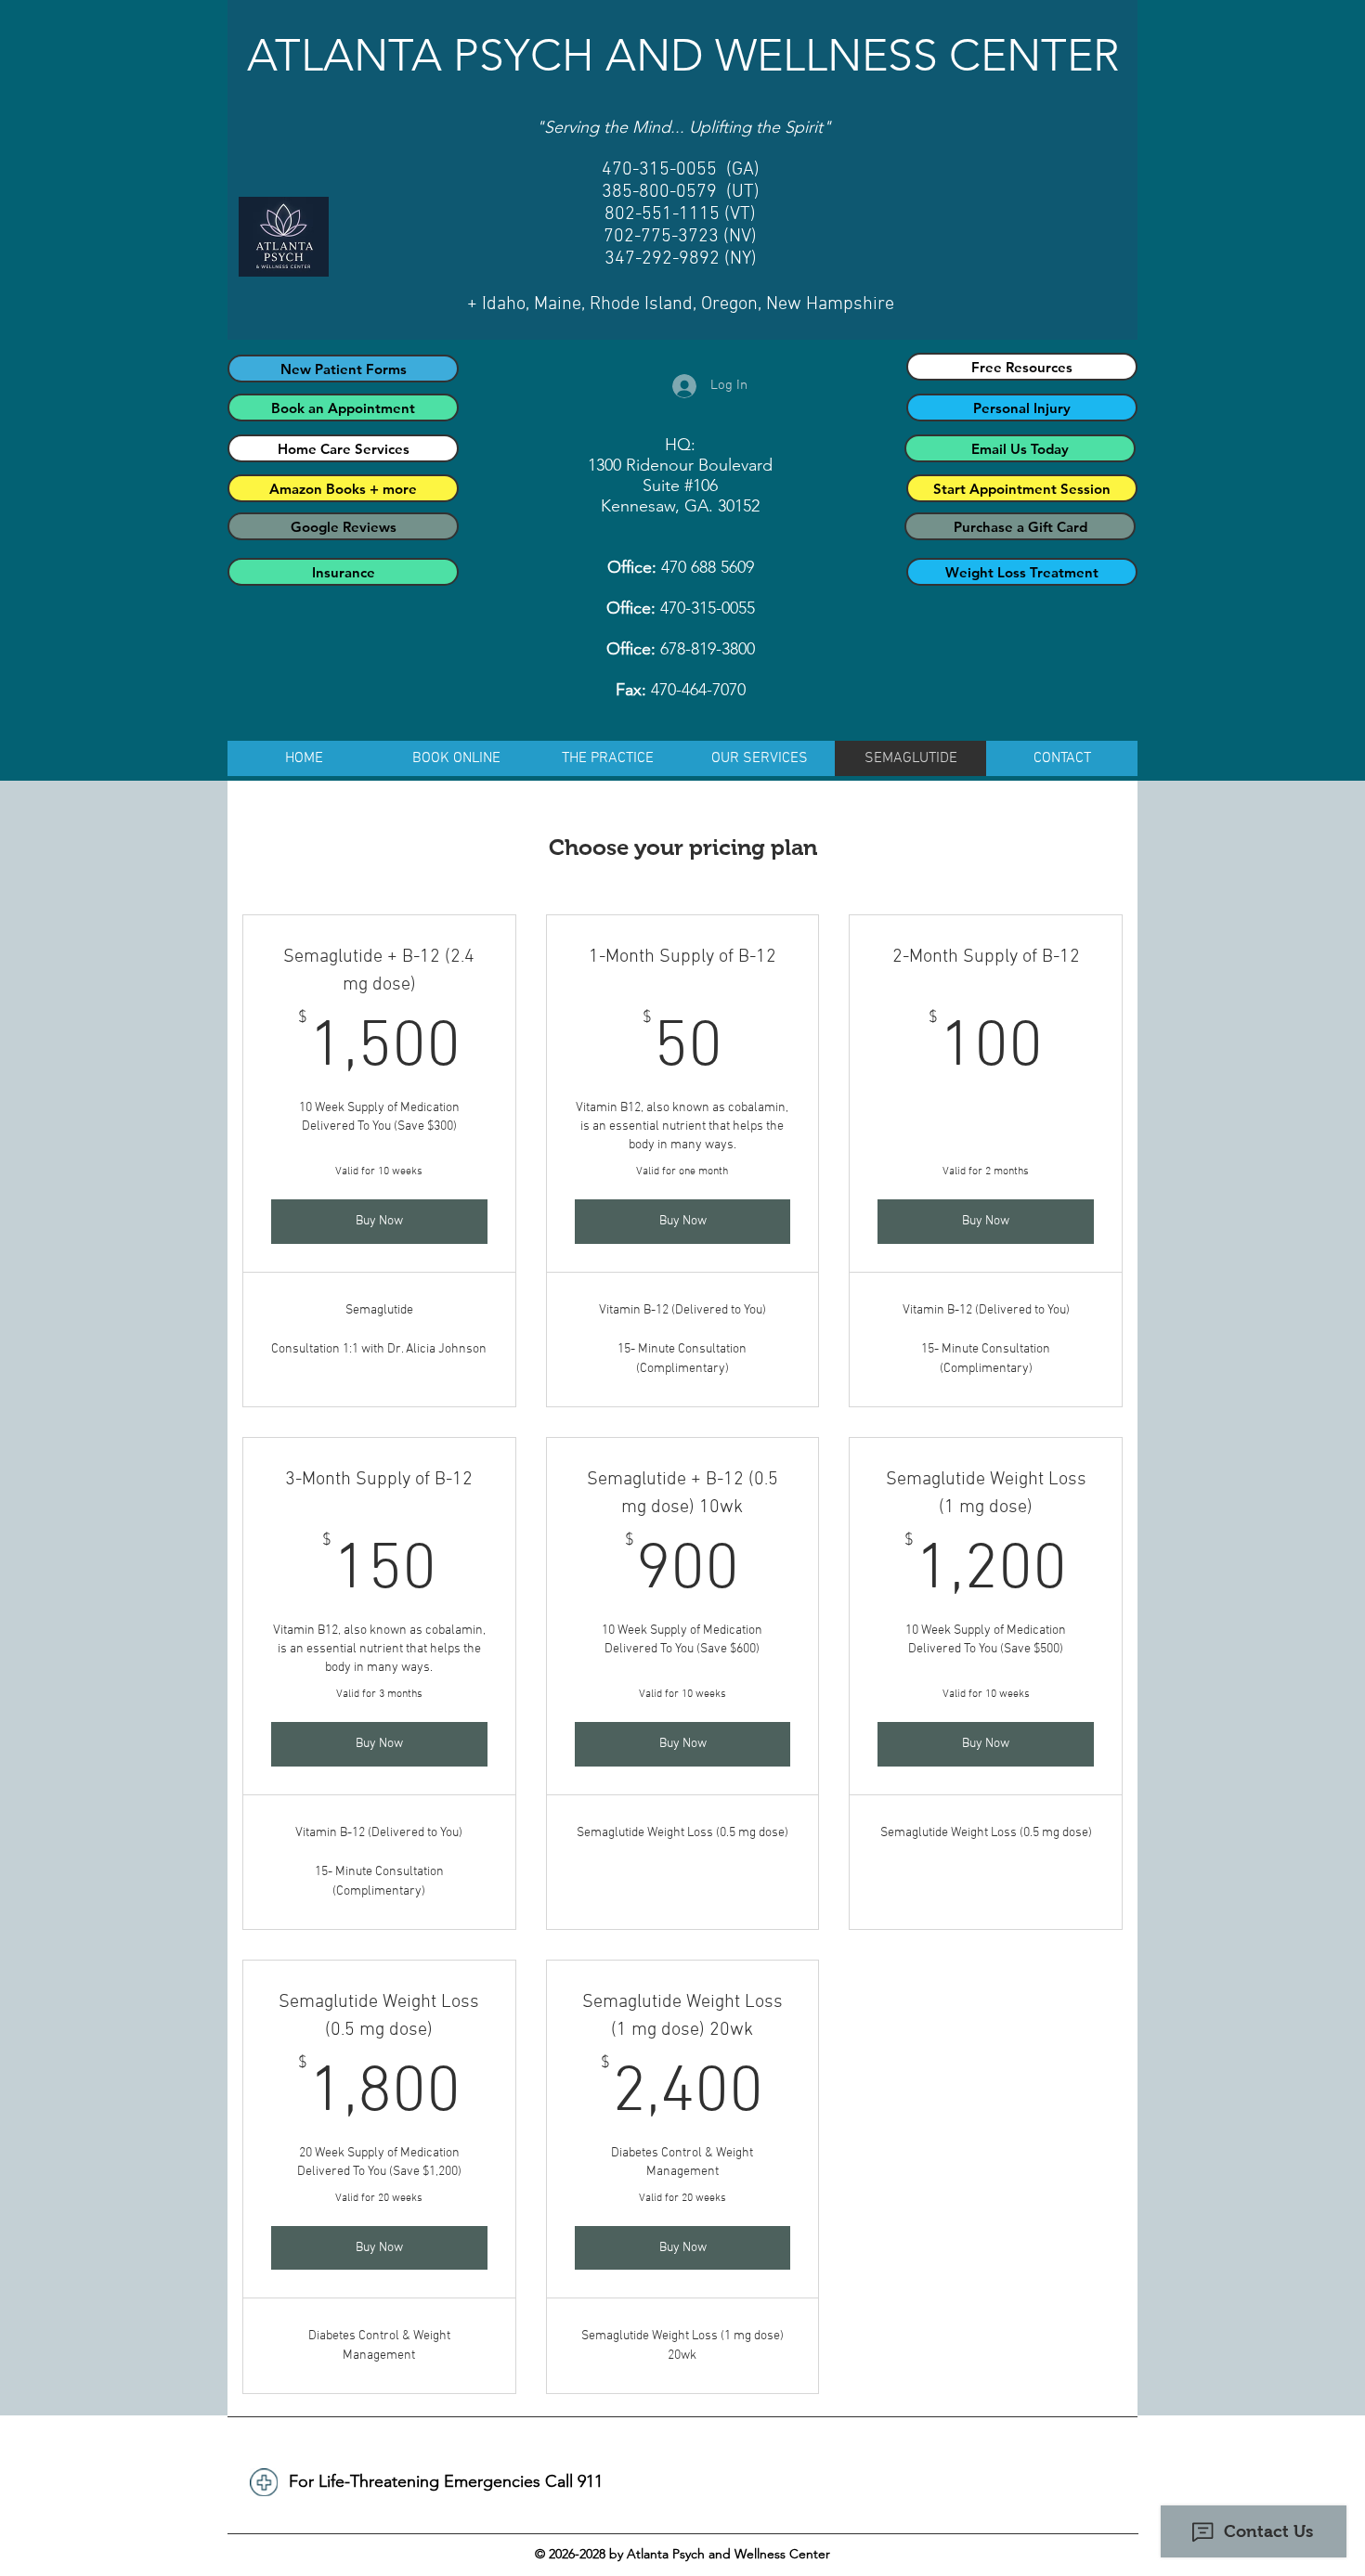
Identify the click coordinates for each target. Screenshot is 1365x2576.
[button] (608, 758)
